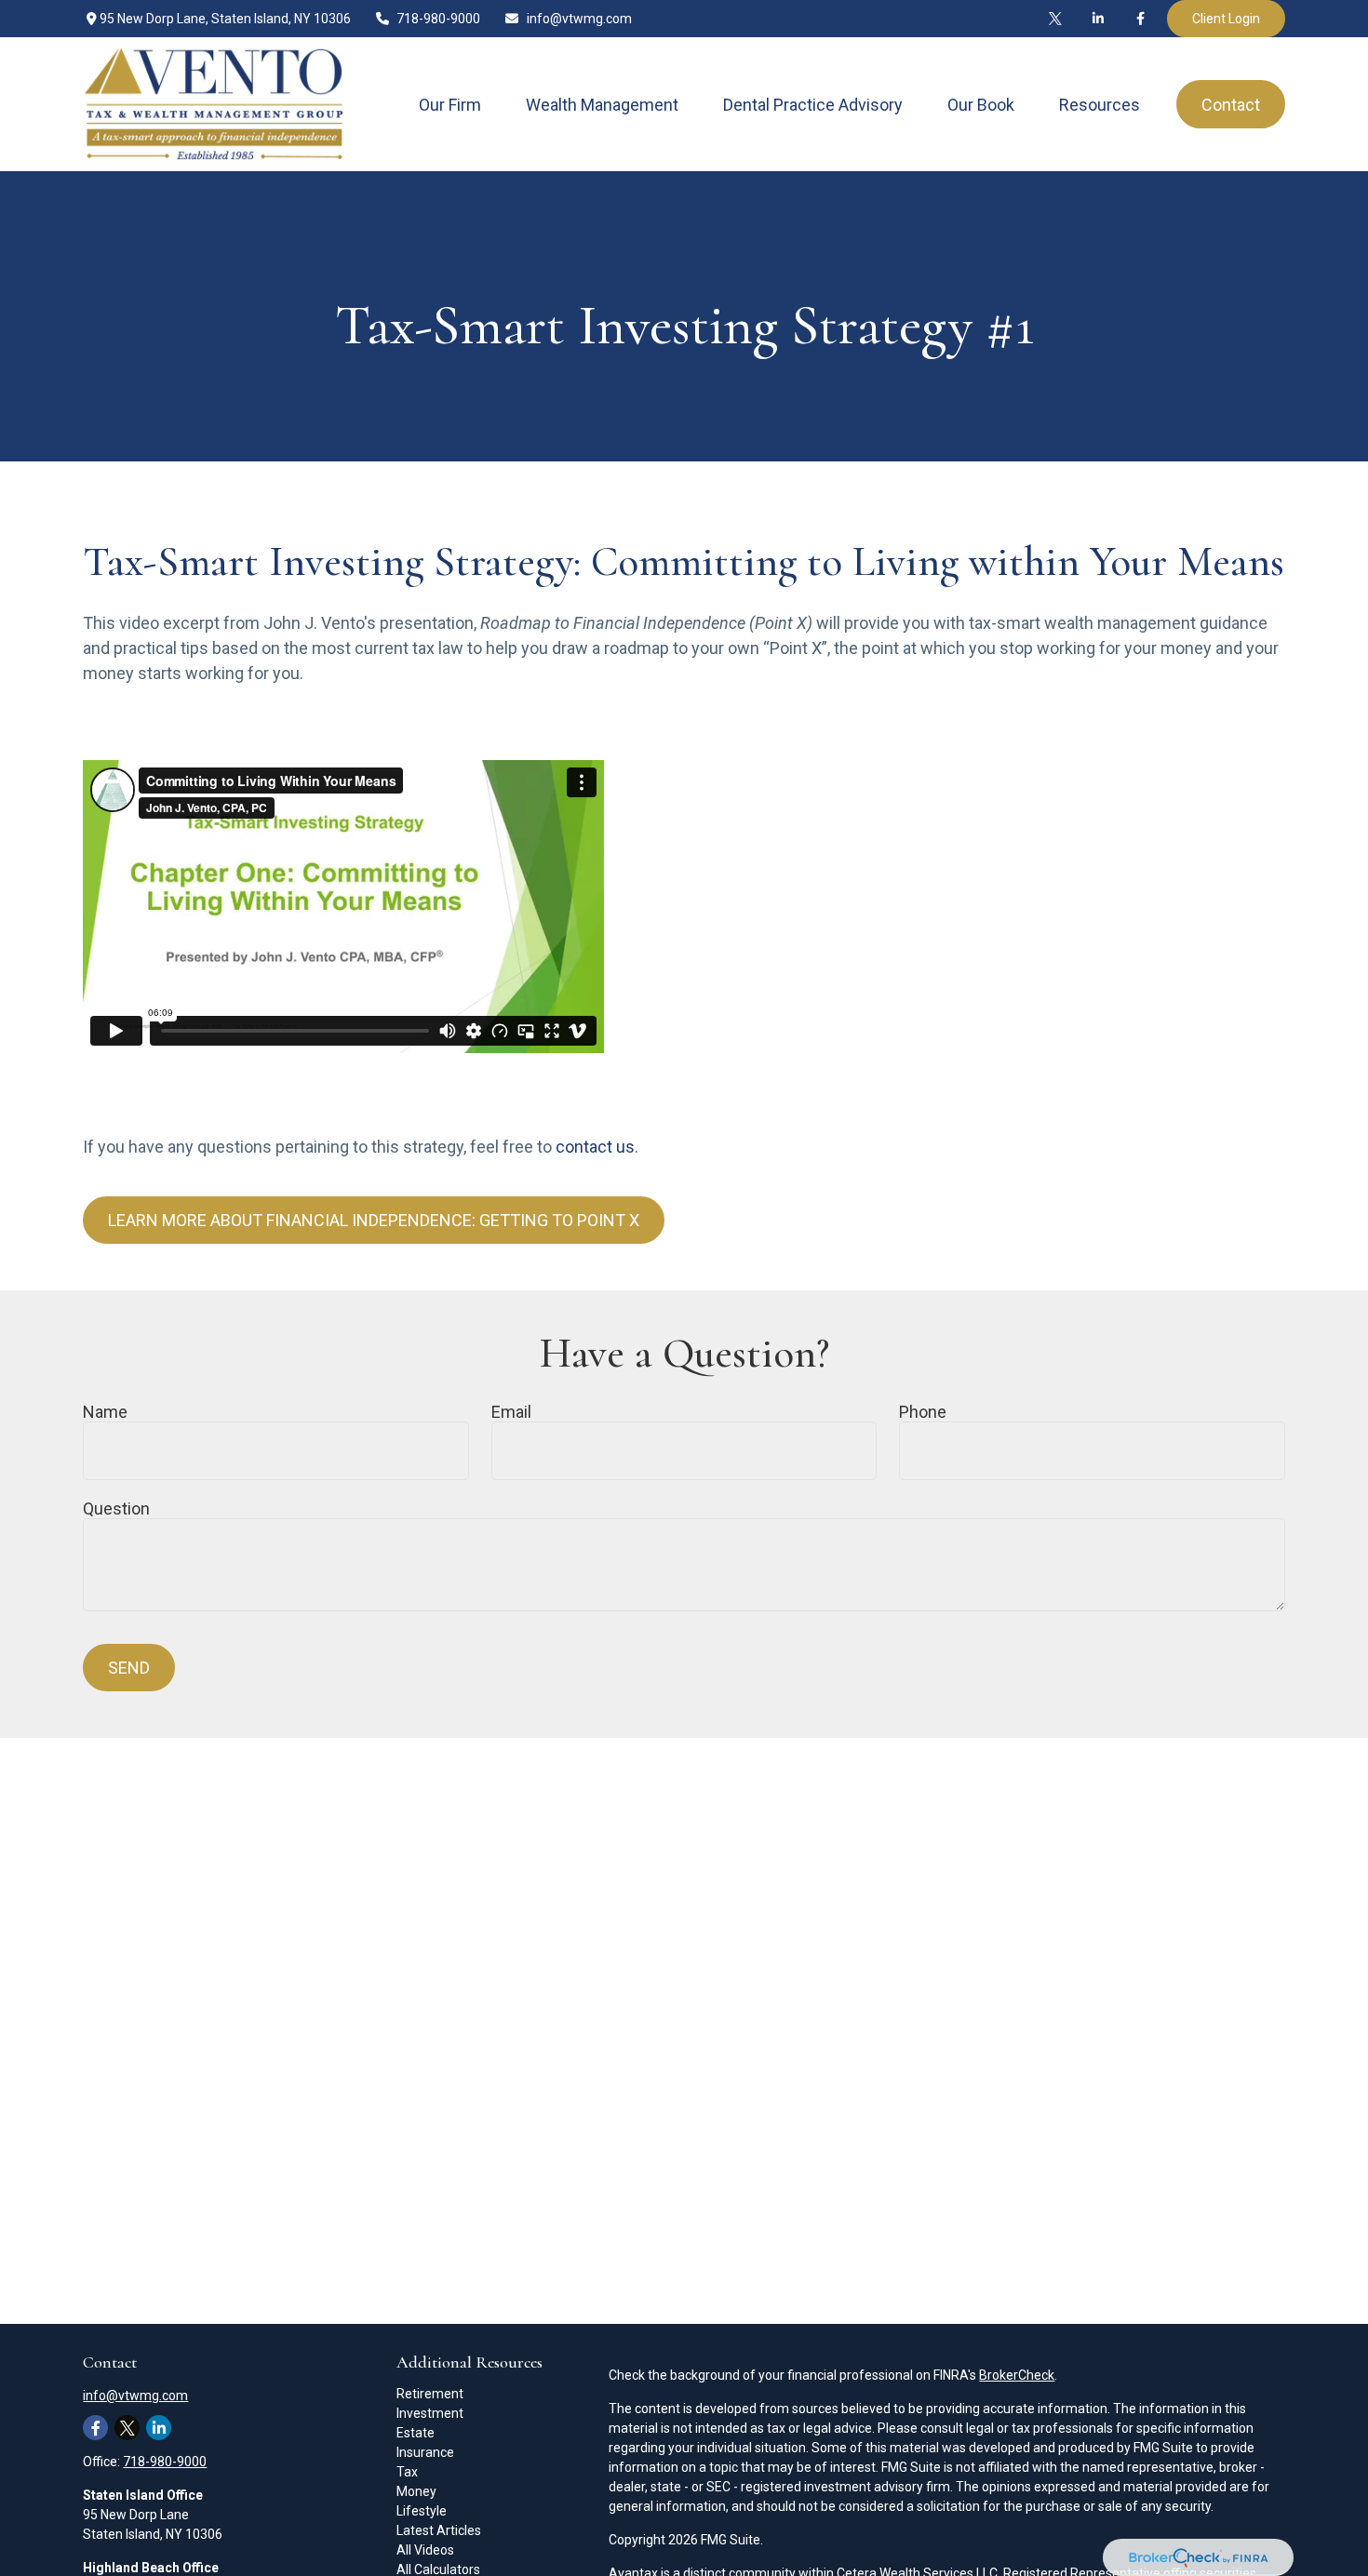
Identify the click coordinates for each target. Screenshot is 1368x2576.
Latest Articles (439, 2530)
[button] (450, 105)
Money (416, 2491)
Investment (430, 2413)
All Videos (425, 2550)
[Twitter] (1055, 19)
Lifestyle (422, 2511)
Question (116, 1508)
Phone (923, 1412)
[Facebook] (1141, 19)
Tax (407, 2472)
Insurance (425, 2452)
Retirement (430, 2394)
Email (511, 1412)
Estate (416, 2433)
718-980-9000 (438, 19)
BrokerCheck (1017, 2375)
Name (105, 1412)
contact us (595, 1147)
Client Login (1226, 19)
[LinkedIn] (1098, 19)
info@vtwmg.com (579, 19)
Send (129, 1668)
